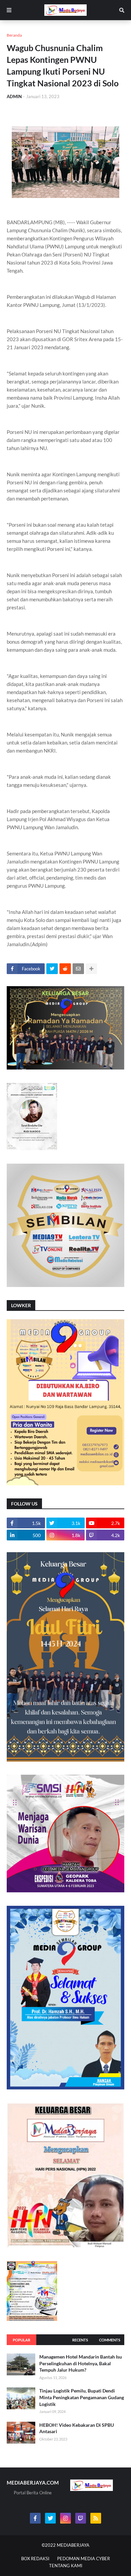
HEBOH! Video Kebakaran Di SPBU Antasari (77, 2428)
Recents (80, 2340)
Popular (21, 2340)
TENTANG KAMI (66, 2566)
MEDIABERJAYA (73, 2545)
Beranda (14, 35)
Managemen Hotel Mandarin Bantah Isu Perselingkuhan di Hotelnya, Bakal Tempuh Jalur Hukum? (81, 2363)
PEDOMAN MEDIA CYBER (83, 2559)
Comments (110, 2340)
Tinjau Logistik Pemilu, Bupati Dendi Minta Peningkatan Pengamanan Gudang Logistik (82, 2397)
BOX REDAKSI (35, 2559)
